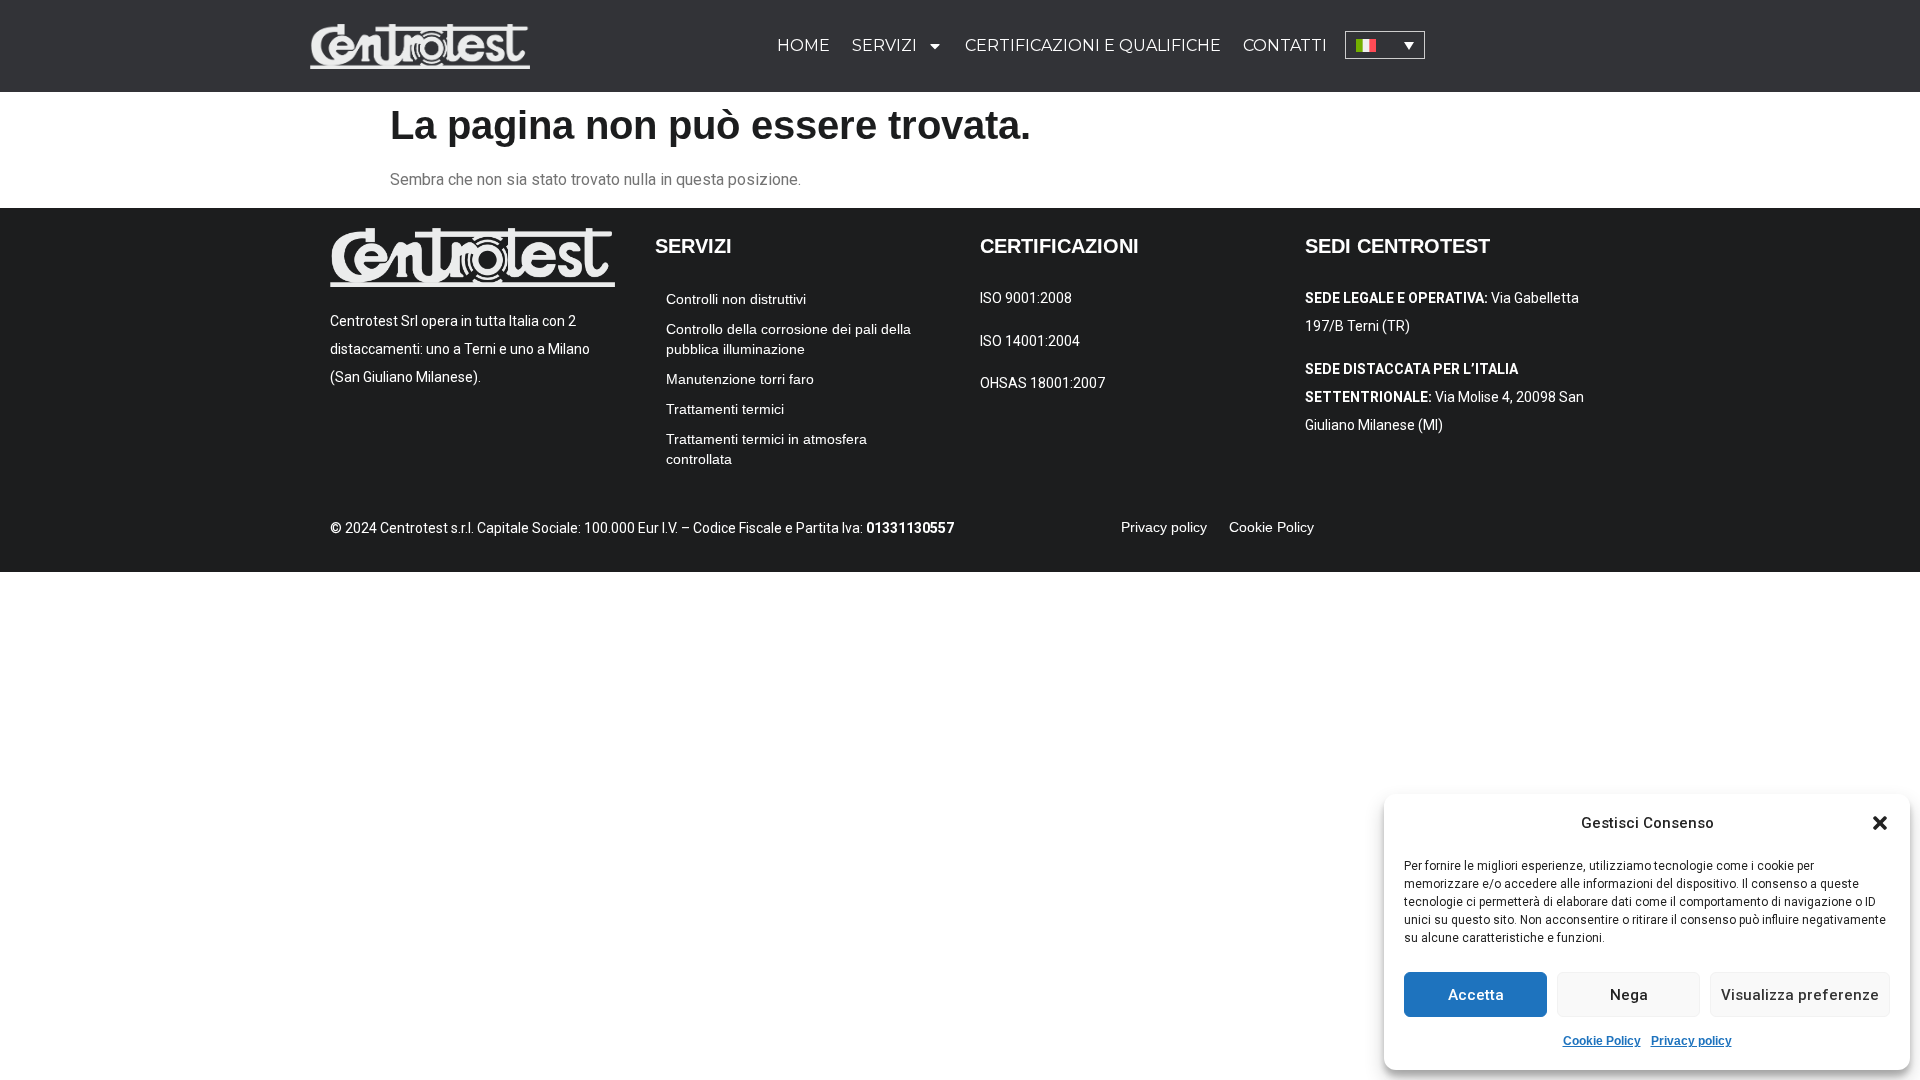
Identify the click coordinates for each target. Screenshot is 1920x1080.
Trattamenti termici (725, 409)
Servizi (884, 45)
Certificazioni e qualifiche (1093, 45)
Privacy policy (1691, 1041)
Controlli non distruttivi (736, 299)
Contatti (1285, 45)
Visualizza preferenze (1800, 995)
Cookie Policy (1602, 1041)
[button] (1880, 823)
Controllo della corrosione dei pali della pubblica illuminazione (788, 339)
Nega (1629, 995)
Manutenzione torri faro (740, 379)
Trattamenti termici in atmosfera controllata (766, 449)
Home (803, 45)
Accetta (1476, 995)
